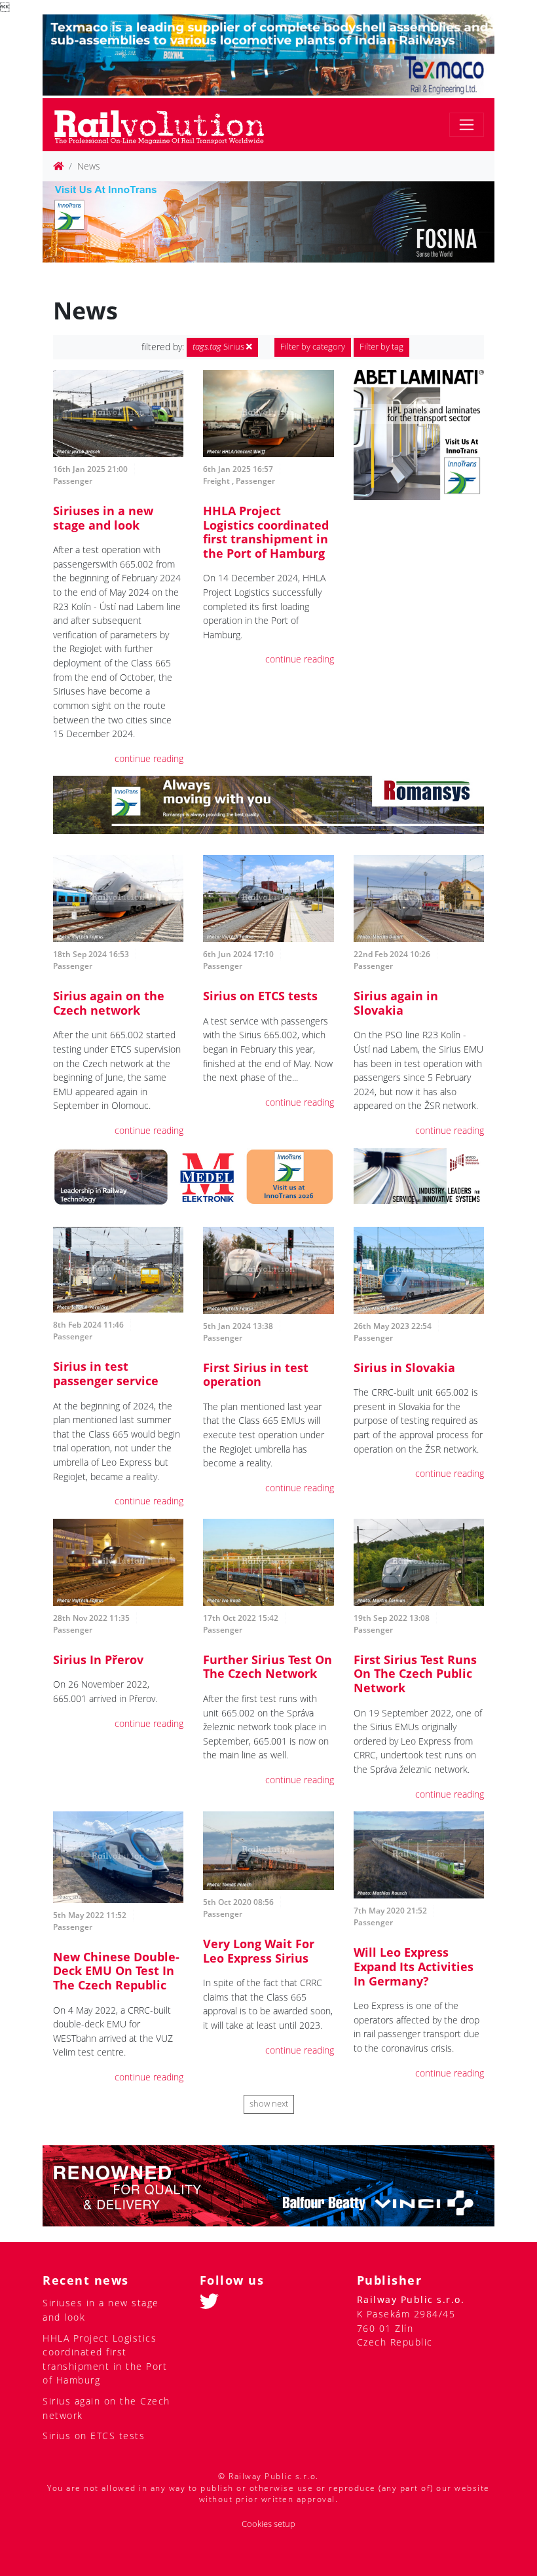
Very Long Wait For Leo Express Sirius (259, 1951)
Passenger (73, 481)
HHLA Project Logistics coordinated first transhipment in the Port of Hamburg (266, 532)
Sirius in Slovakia (404, 1368)
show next (269, 2104)
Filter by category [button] (313, 347)
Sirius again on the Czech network (109, 1003)
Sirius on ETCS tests (260, 996)
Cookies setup (268, 2524)
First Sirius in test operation (256, 1375)
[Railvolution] (166, 125)
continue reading (149, 758)
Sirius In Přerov (98, 1660)
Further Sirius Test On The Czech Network (268, 1667)
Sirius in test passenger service (106, 1373)
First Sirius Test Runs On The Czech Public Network (415, 1674)
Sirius (219, 347)
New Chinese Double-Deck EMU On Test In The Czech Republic (116, 1971)
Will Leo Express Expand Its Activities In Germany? (414, 1966)
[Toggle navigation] (467, 125)
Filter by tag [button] (381, 347)
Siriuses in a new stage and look (103, 518)
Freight (216, 481)
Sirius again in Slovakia (396, 1003)
